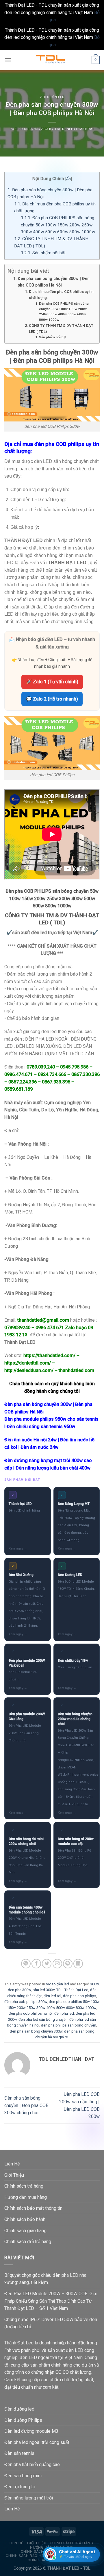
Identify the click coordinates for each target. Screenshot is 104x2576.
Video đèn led (52, 97)
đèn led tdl (52, 1996)
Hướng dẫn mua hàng (26, 2197)
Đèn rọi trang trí (20, 2487)
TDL (60, 1990)
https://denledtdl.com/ (28, 1363)
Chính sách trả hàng (24, 2186)
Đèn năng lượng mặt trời (29, 2498)
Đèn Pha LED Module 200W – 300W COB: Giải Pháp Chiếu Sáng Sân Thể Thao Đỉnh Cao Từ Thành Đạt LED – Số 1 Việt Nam (51, 2301)
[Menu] (8, 60)
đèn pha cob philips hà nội (31, 2013)
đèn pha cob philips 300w (26, 2002)
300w (94, 1984)
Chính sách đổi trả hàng (28, 2242)
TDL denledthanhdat (74, 129)
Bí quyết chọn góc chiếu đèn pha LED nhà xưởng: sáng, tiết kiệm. (45, 2279)
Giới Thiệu (14, 2175)
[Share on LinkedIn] (78, 1964)
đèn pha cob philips (80, 1996)
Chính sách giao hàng (25, 2231)
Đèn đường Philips (23, 2420)
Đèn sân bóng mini (23, 2476)
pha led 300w (44, 1990)
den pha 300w (19, 1990)
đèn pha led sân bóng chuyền (43, 2019)
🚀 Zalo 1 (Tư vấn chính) (52, 682)
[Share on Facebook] (36, 1964)
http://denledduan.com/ (29, 1370)
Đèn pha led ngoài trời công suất (37, 2442)
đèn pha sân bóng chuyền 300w (36, 2031)
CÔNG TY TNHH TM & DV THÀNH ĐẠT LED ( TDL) (61, 329)
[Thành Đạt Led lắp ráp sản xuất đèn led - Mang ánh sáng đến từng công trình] (52, 60)
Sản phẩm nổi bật (43, 253)
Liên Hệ (12, 2164)
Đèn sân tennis (19, 2453)
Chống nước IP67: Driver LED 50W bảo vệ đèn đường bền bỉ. (51, 2323)
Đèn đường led (19, 2409)
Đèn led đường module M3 (31, 2431)
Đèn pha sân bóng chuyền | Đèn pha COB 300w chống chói (26, 2105)
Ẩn (68, 179)
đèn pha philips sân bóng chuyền (69, 2025)
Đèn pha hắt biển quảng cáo (32, 2465)
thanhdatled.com (76, 1370)
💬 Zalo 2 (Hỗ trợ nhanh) (52, 699)
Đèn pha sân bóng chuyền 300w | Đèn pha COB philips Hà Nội (54, 282)
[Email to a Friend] (57, 1964)
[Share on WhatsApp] (26, 1964)
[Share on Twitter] (47, 1964)
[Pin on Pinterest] (68, 1964)
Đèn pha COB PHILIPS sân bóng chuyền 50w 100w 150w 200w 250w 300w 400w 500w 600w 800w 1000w (58, 225)
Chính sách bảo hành (25, 2219)
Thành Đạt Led (76, 1990)
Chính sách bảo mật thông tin (33, 2208)
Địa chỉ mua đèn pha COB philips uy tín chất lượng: (61, 295)
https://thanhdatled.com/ (49, 1355)
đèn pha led (64, 2013)
